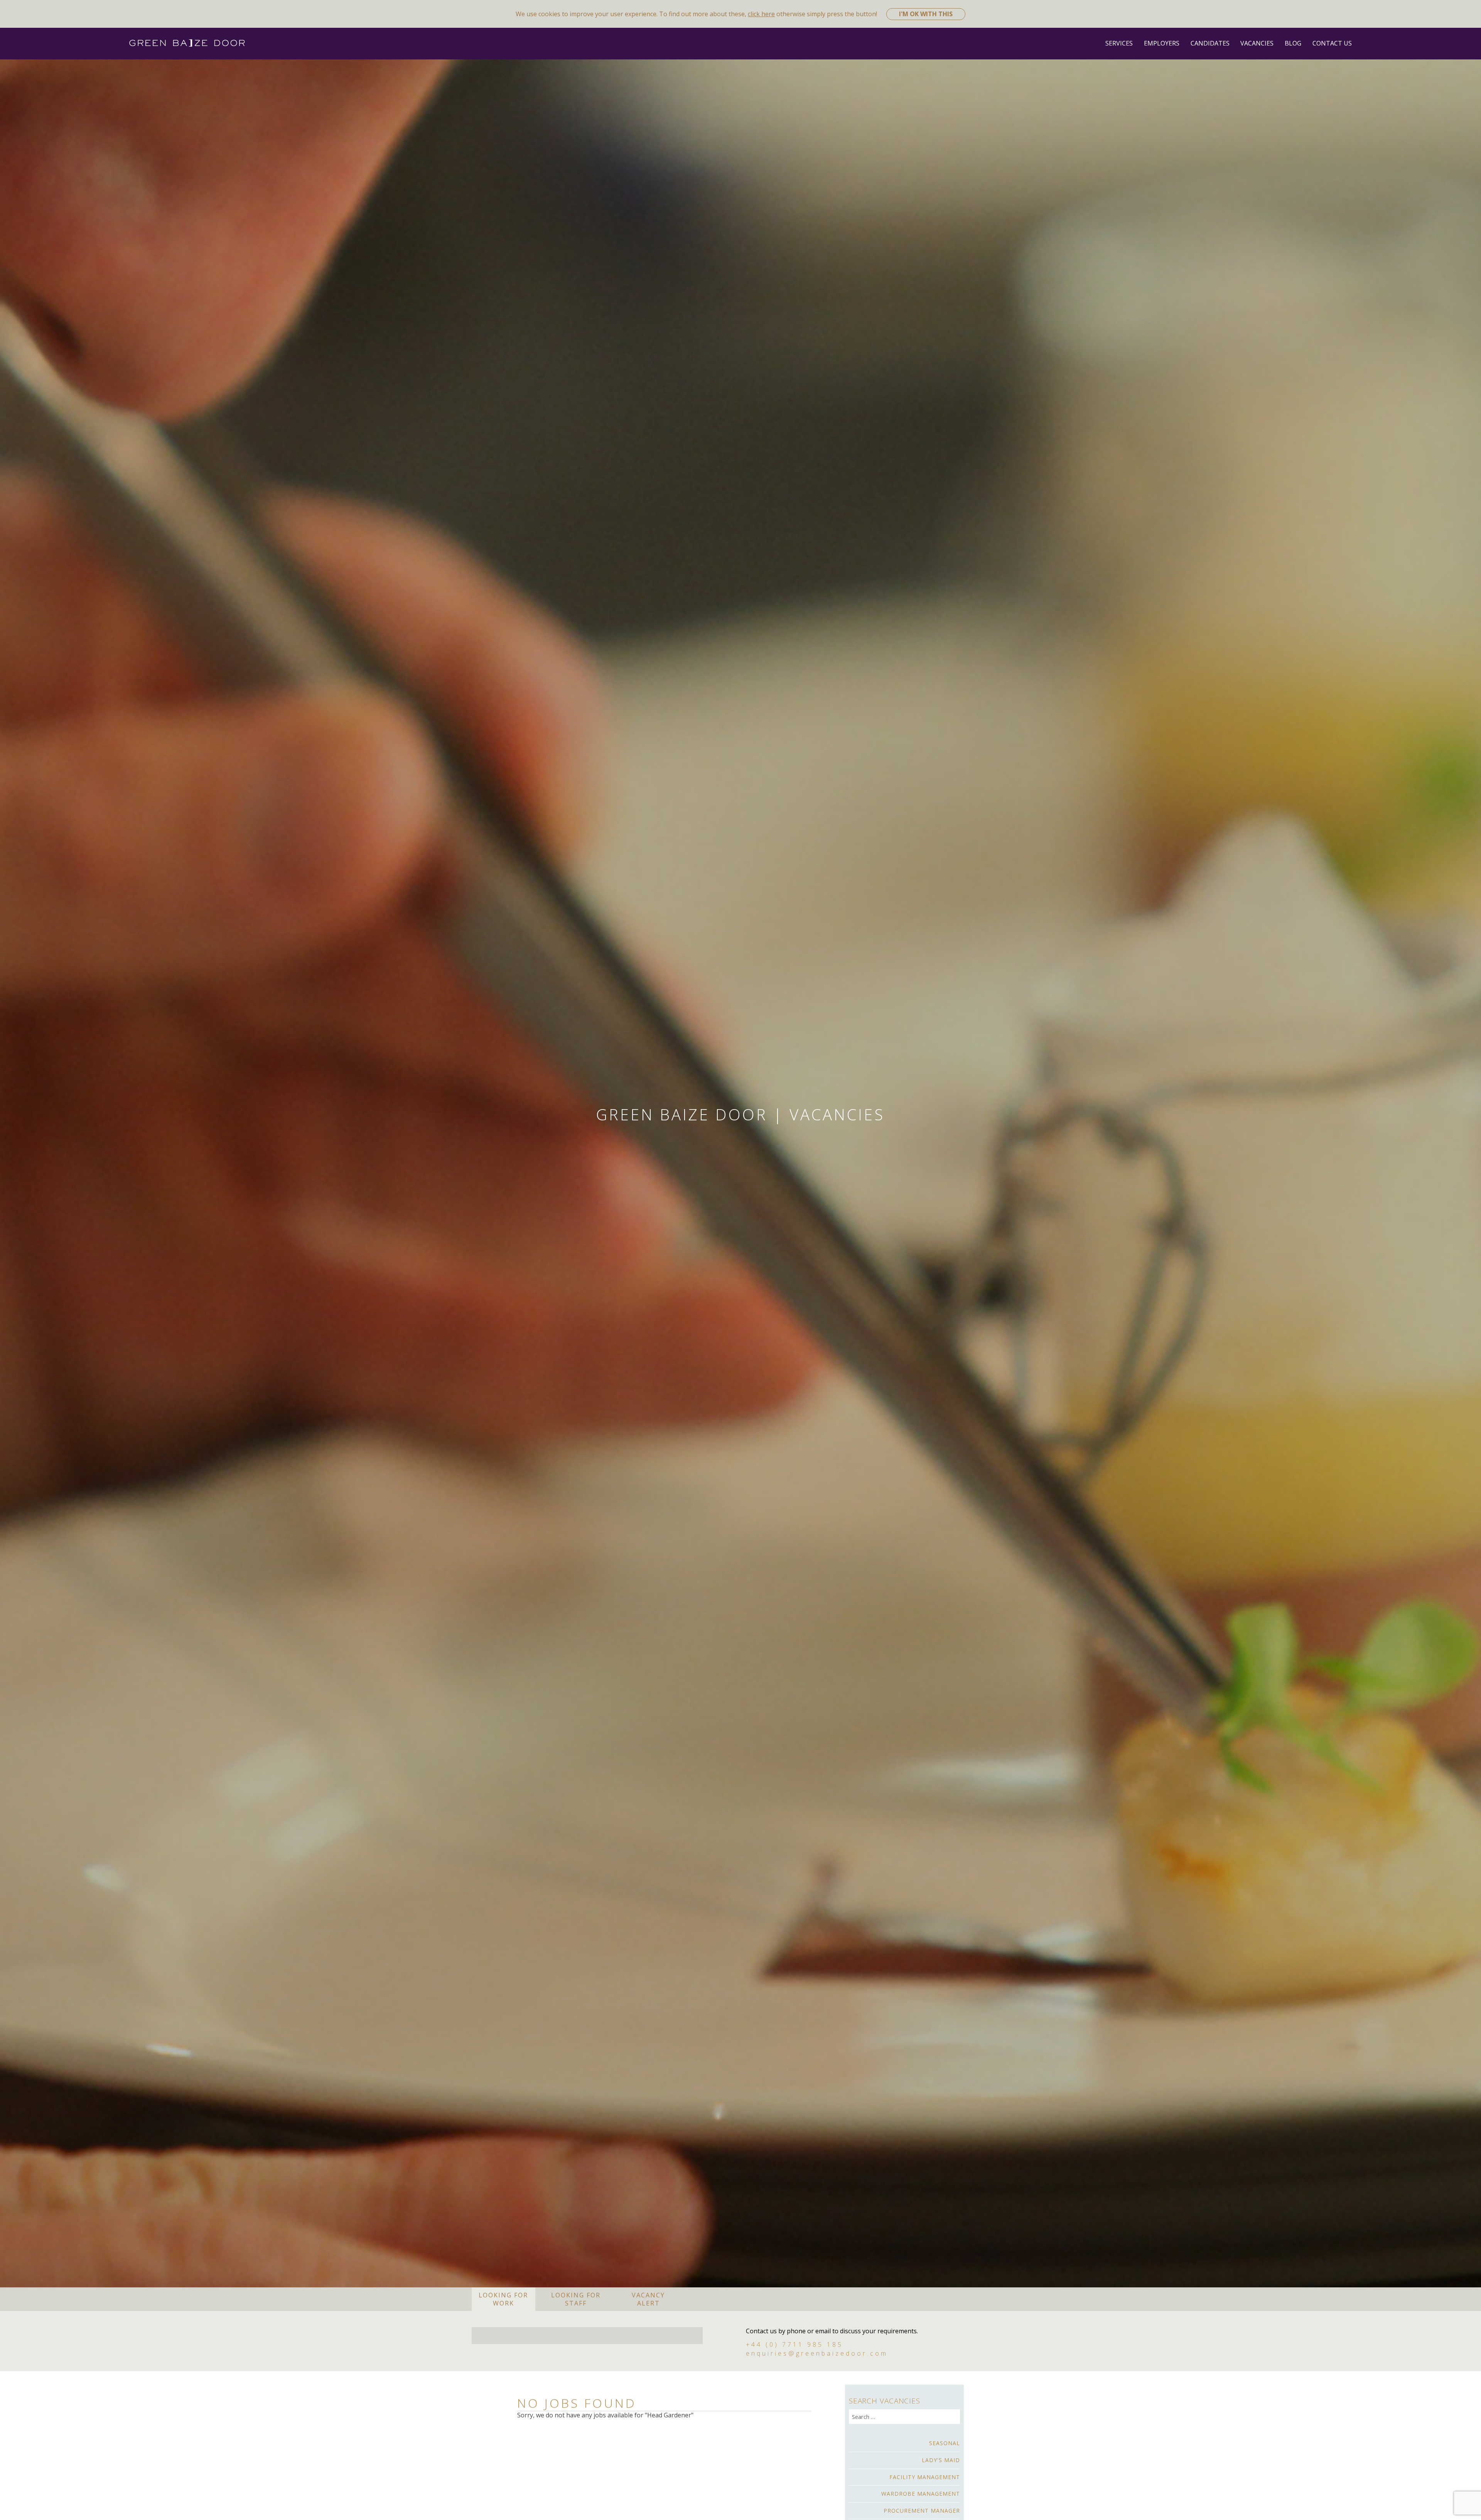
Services (1119, 43)
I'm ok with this (926, 14)
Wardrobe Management (921, 2494)
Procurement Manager (922, 2511)
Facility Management (925, 2477)
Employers (1162, 43)
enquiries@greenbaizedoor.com (817, 2353)
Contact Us (1332, 43)
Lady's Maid (941, 2460)
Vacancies (1257, 43)
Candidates (1210, 43)
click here (761, 14)
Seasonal (945, 2443)
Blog (1293, 43)
